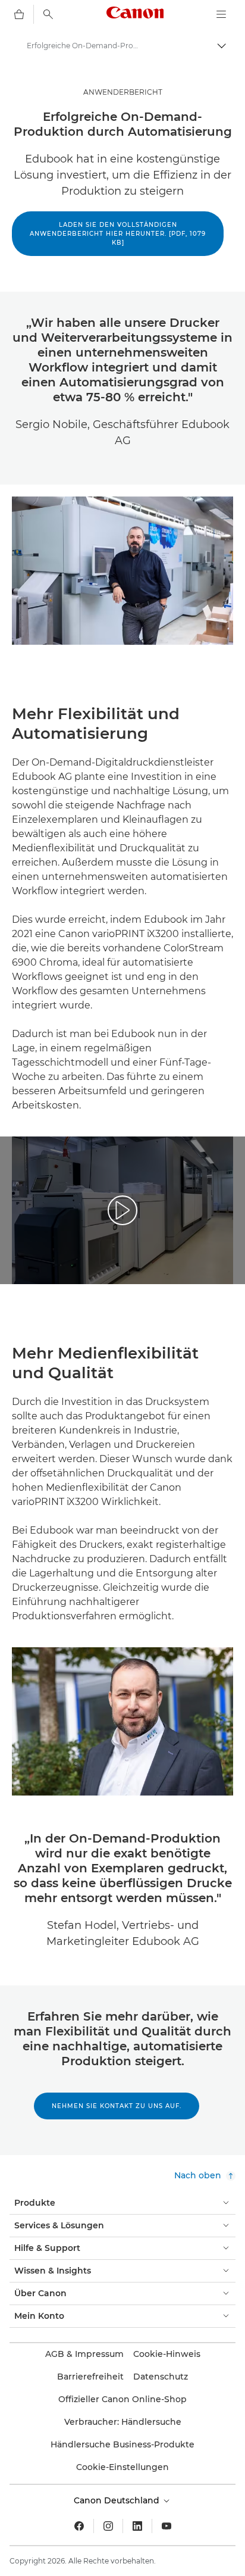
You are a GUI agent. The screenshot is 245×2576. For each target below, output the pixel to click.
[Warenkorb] (19, 14)
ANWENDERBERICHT (123, 92)
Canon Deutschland (118, 2500)
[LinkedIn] (137, 2526)
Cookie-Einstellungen (122, 2467)
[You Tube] (167, 2526)
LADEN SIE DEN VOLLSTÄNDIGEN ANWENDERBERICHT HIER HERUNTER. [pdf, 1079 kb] (118, 234)
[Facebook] (79, 2526)
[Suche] (48, 14)
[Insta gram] (108, 2526)
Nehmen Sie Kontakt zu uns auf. (117, 2106)
